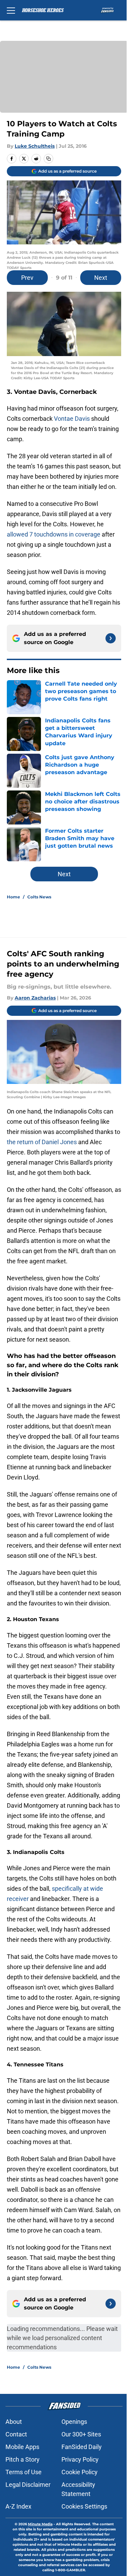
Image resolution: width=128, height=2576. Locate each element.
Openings (74, 2422)
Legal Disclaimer (28, 2485)
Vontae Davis (72, 419)
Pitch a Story (23, 2459)
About (14, 2422)
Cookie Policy (80, 2472)
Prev (27, 278)
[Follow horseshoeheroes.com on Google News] (111, 638)
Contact (16, 2434)
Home (13, 897)
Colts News (39, 897)
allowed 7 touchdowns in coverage (54, 534)
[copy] (48, 159)
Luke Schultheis (35, 146)
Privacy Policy (80, 2459)
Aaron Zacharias (35, 998)
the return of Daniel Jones (42, 1142)
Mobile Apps (22, 2447)
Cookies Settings (84, 2506)
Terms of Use (24, 2472)
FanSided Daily (82, 2447)
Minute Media (40, 2524)
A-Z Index (18, 2506)
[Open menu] (11, 10)
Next (101, 278)
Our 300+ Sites (81, 2434)
